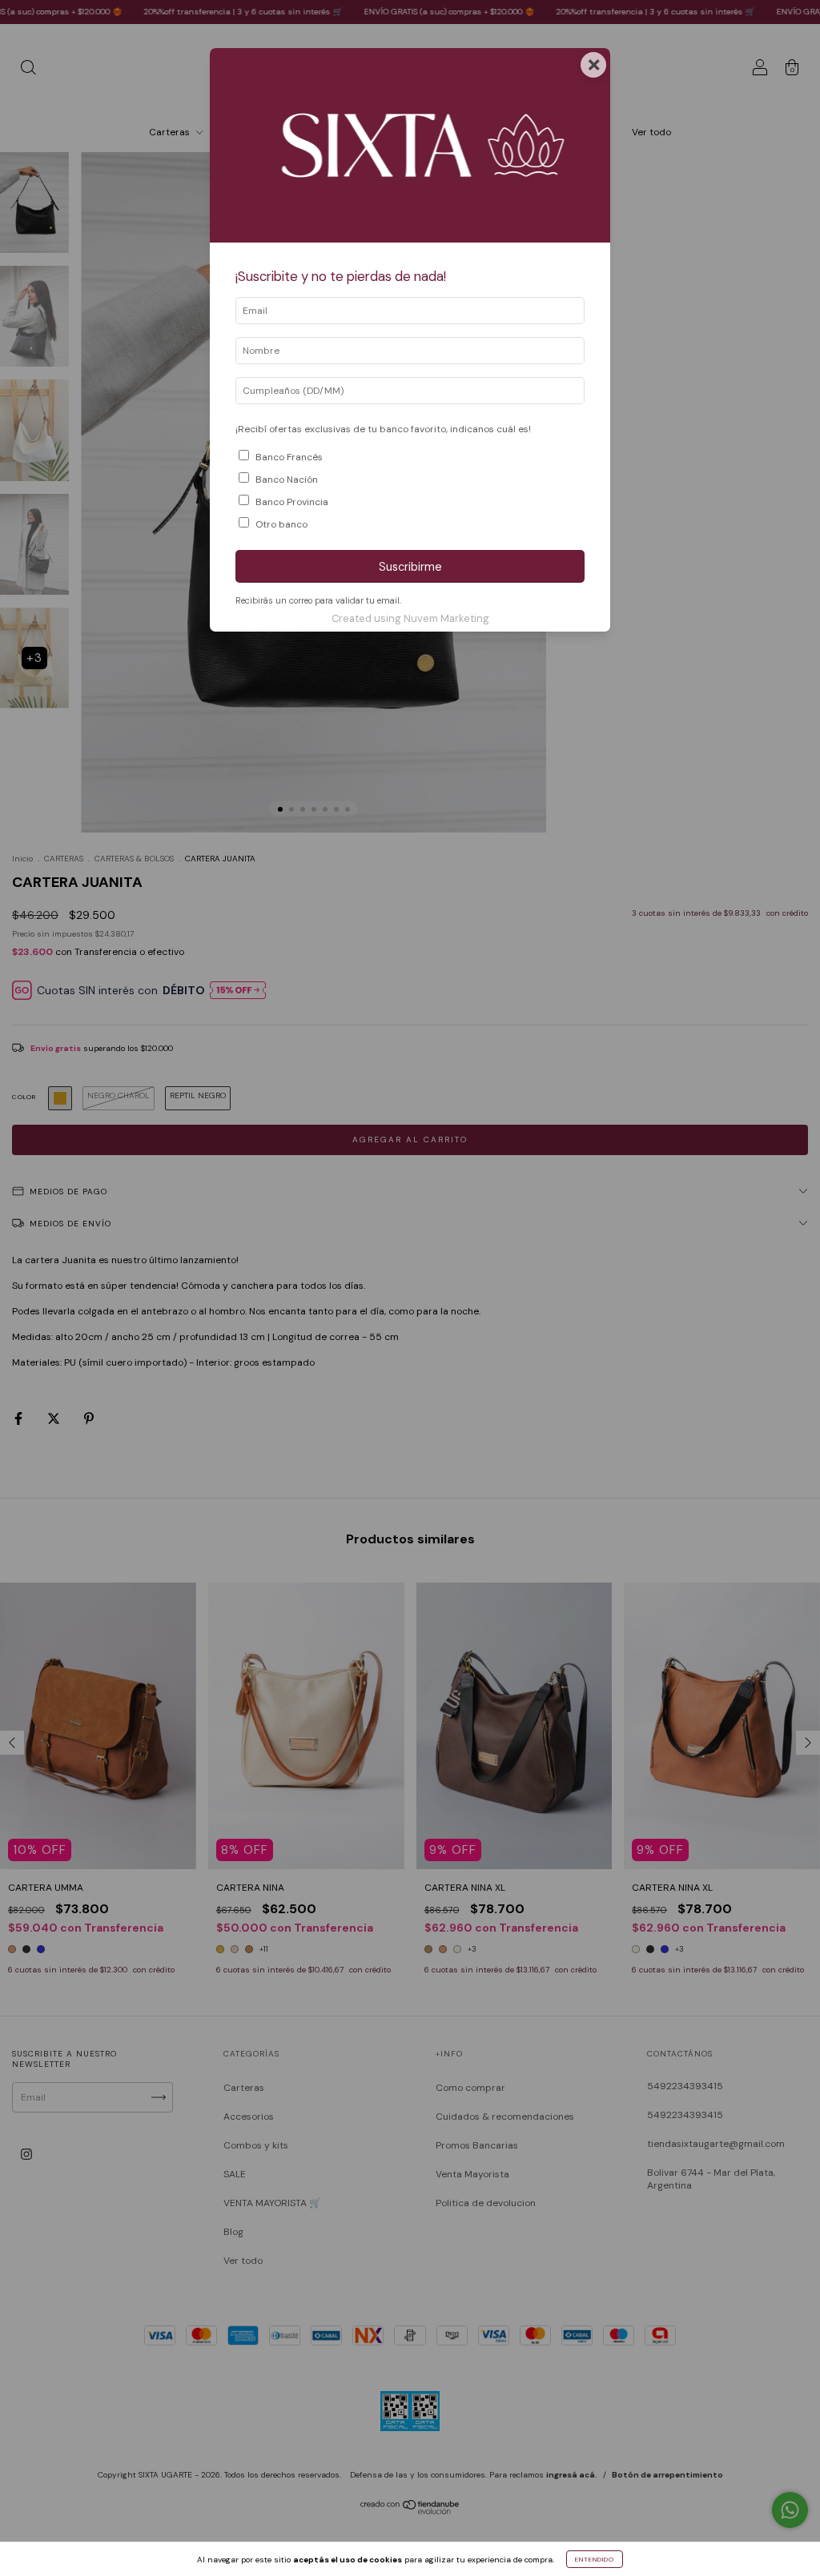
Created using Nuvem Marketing (410, 618)
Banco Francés (289, 457)
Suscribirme (410, 567)
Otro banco (281, 524)
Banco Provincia (292, 502)
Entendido (595, 2559)
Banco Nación (287, 479)
